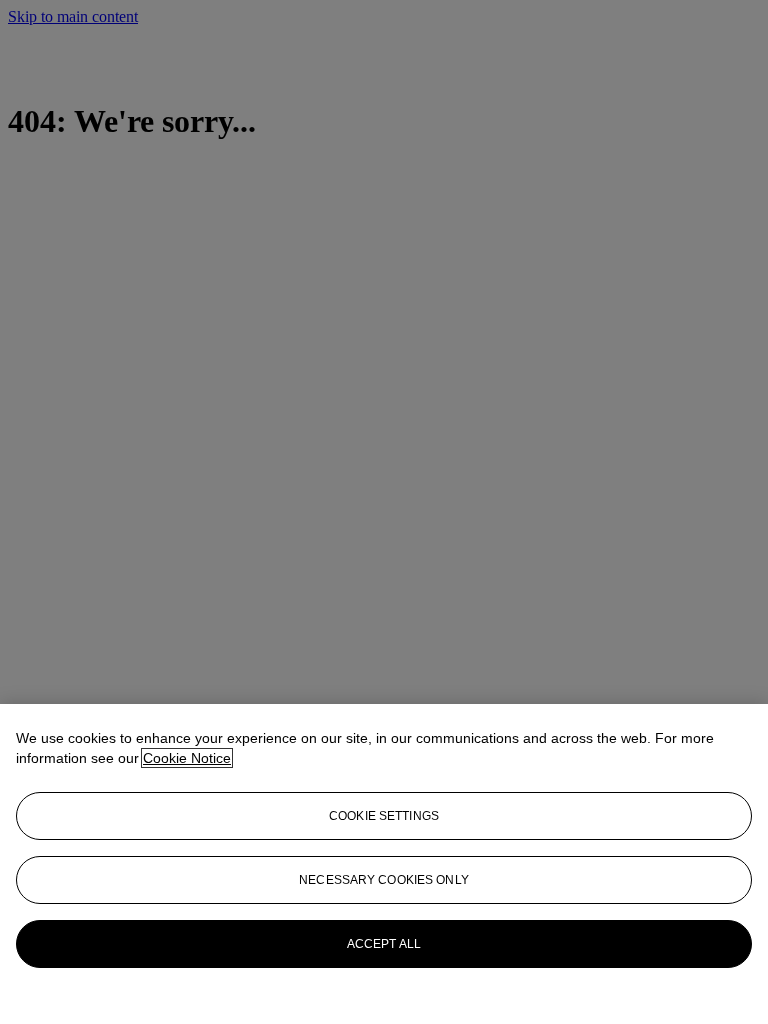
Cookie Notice (187, 758)
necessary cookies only (384, 880)
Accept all (384, 944)
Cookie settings (384, 816)
